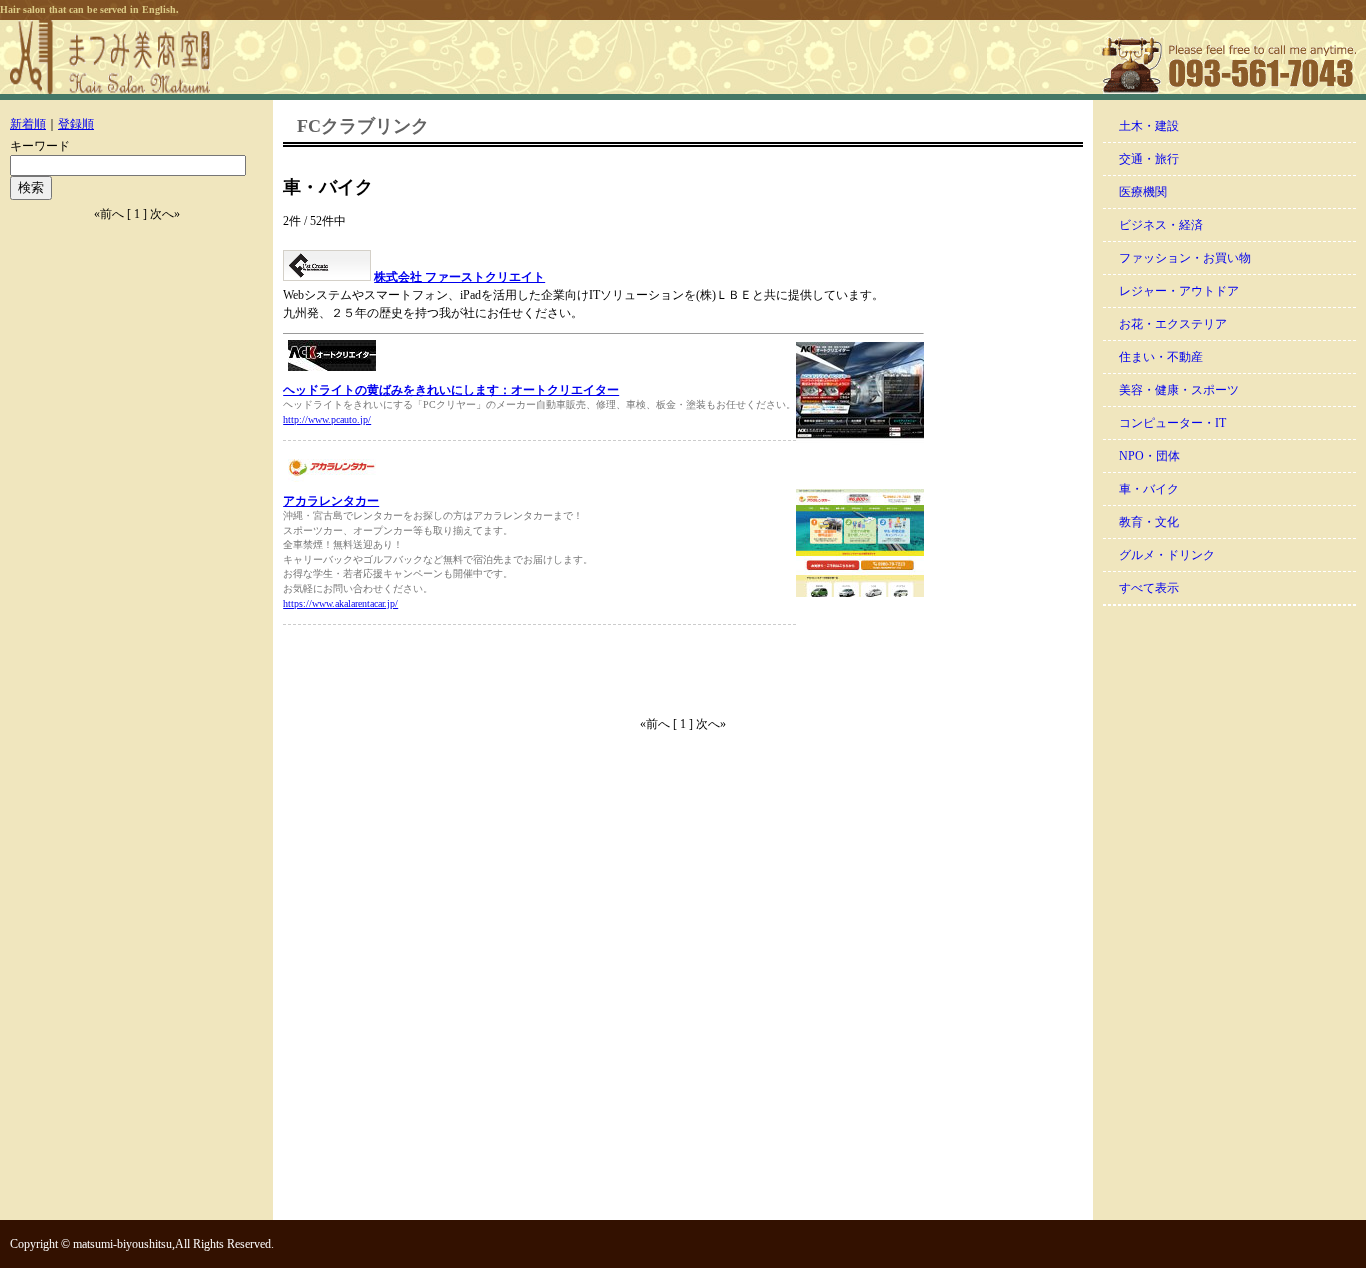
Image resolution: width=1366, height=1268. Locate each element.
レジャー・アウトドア (1179, 291)
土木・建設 (1149, 126)
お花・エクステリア (1173, 324)
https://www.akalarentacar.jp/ (340, 603)
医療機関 (1143, 192)
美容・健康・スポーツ (1179, 390)
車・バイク (1149, 489)
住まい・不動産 (1161, 357)
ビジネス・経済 (1161, 225)
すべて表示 (1149, 588)
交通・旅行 (1149, 159)
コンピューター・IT (1172, 423)
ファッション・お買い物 (1185, 258)
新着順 (28, 124)
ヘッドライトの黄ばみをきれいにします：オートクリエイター (451, 390)
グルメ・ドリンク (1167, 555)
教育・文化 (1149, 522)
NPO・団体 (1149, 456)
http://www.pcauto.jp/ (327, 419)
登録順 (76, 124)
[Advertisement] (517, 670)
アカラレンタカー (331, 501)
